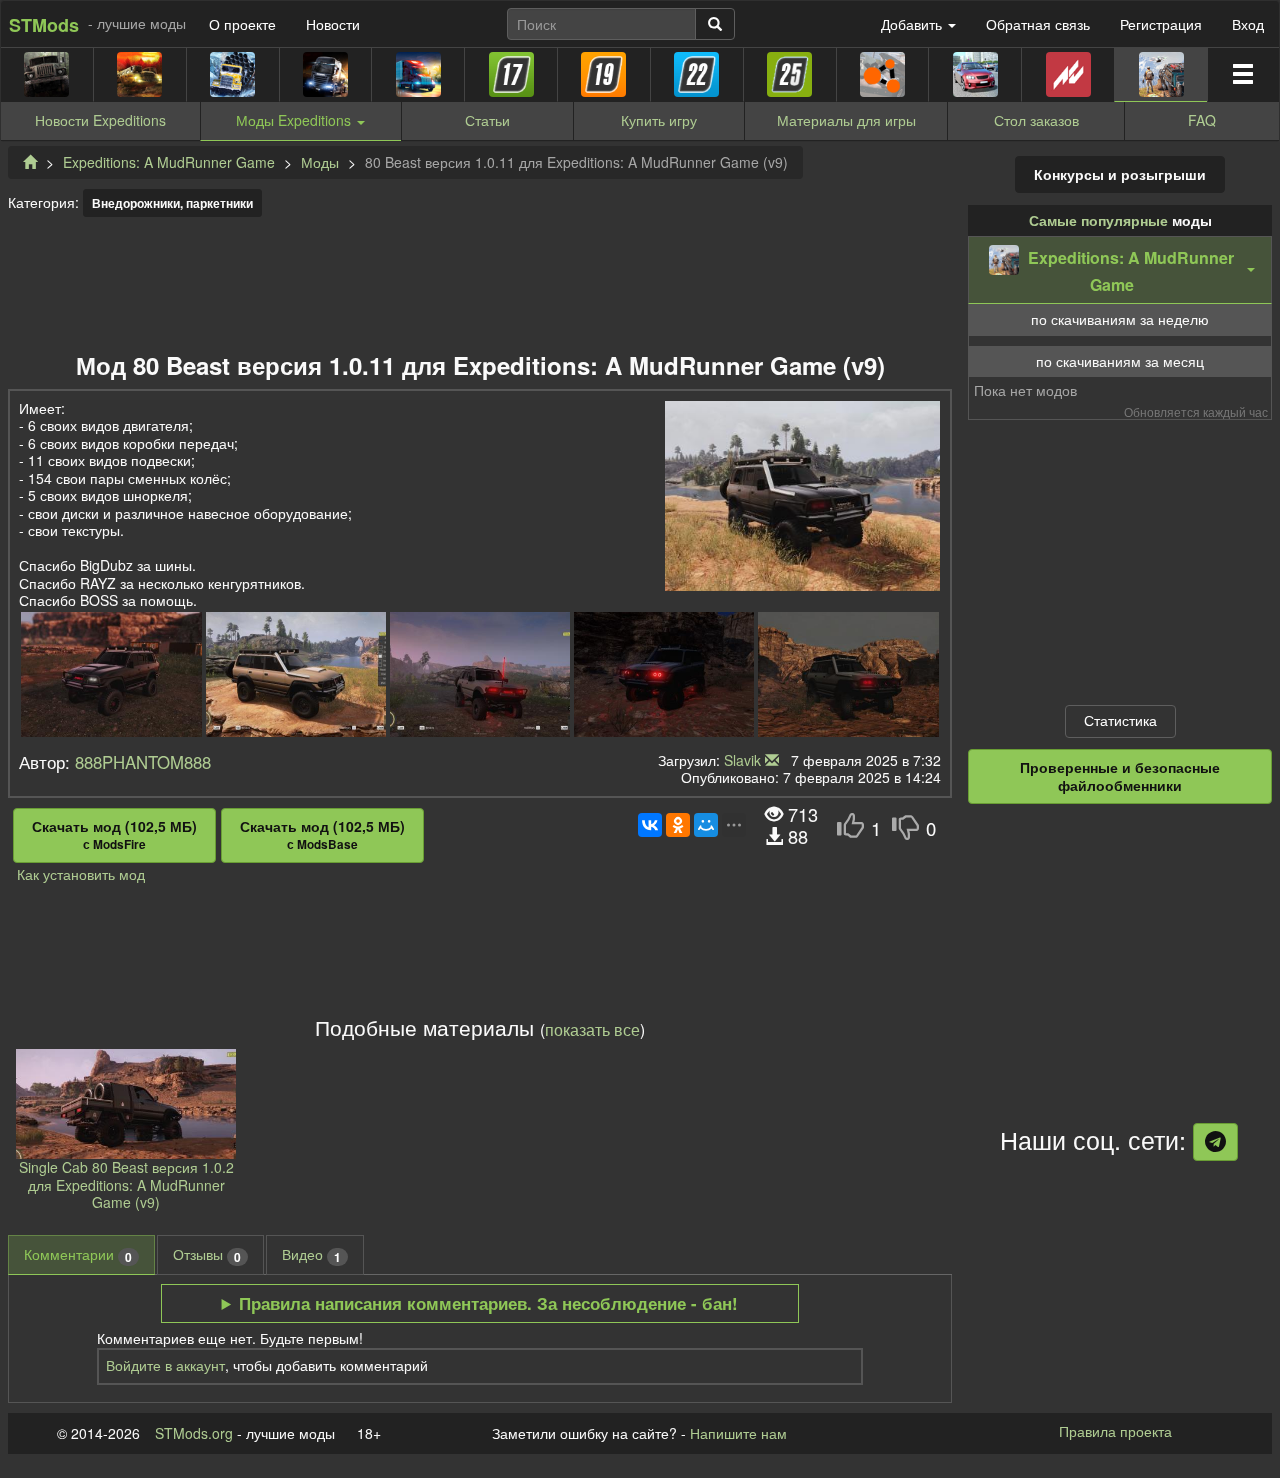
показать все (592, 1029)
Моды (320, 162)
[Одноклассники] (678, 825)
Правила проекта (1115, 1431)
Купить (659, 120)
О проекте (242, 24)
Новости (333, 24)
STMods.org (194, 1433)
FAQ (1202, 120)
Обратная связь (1038, 24)
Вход (1248, 24)
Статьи (487, 120)
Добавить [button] (913, 24)
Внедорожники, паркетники (172, 203)
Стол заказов (1036, 120)
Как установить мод (81, 874)
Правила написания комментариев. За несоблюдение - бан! (488, 1303)
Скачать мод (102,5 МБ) (114, 835)
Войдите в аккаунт (165, 1365)
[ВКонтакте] (650, 825)
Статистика (1120, 720)
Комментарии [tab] (78, 1254)
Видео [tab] (311, 1254)
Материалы (846, 120)
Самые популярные (1098, 220)
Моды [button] (293, 120)
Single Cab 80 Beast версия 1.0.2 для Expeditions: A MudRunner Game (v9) (126, 1184)
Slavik (742, 760)
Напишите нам (738, 1433)
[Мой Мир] (706, 825)
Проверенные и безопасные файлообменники (1120, 776)
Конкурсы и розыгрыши (1120, 174)
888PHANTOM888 (143, 762)
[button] (1120, 270)
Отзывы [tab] (207, 1254)
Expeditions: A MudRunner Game (169, 162)
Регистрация (1161, 24)
